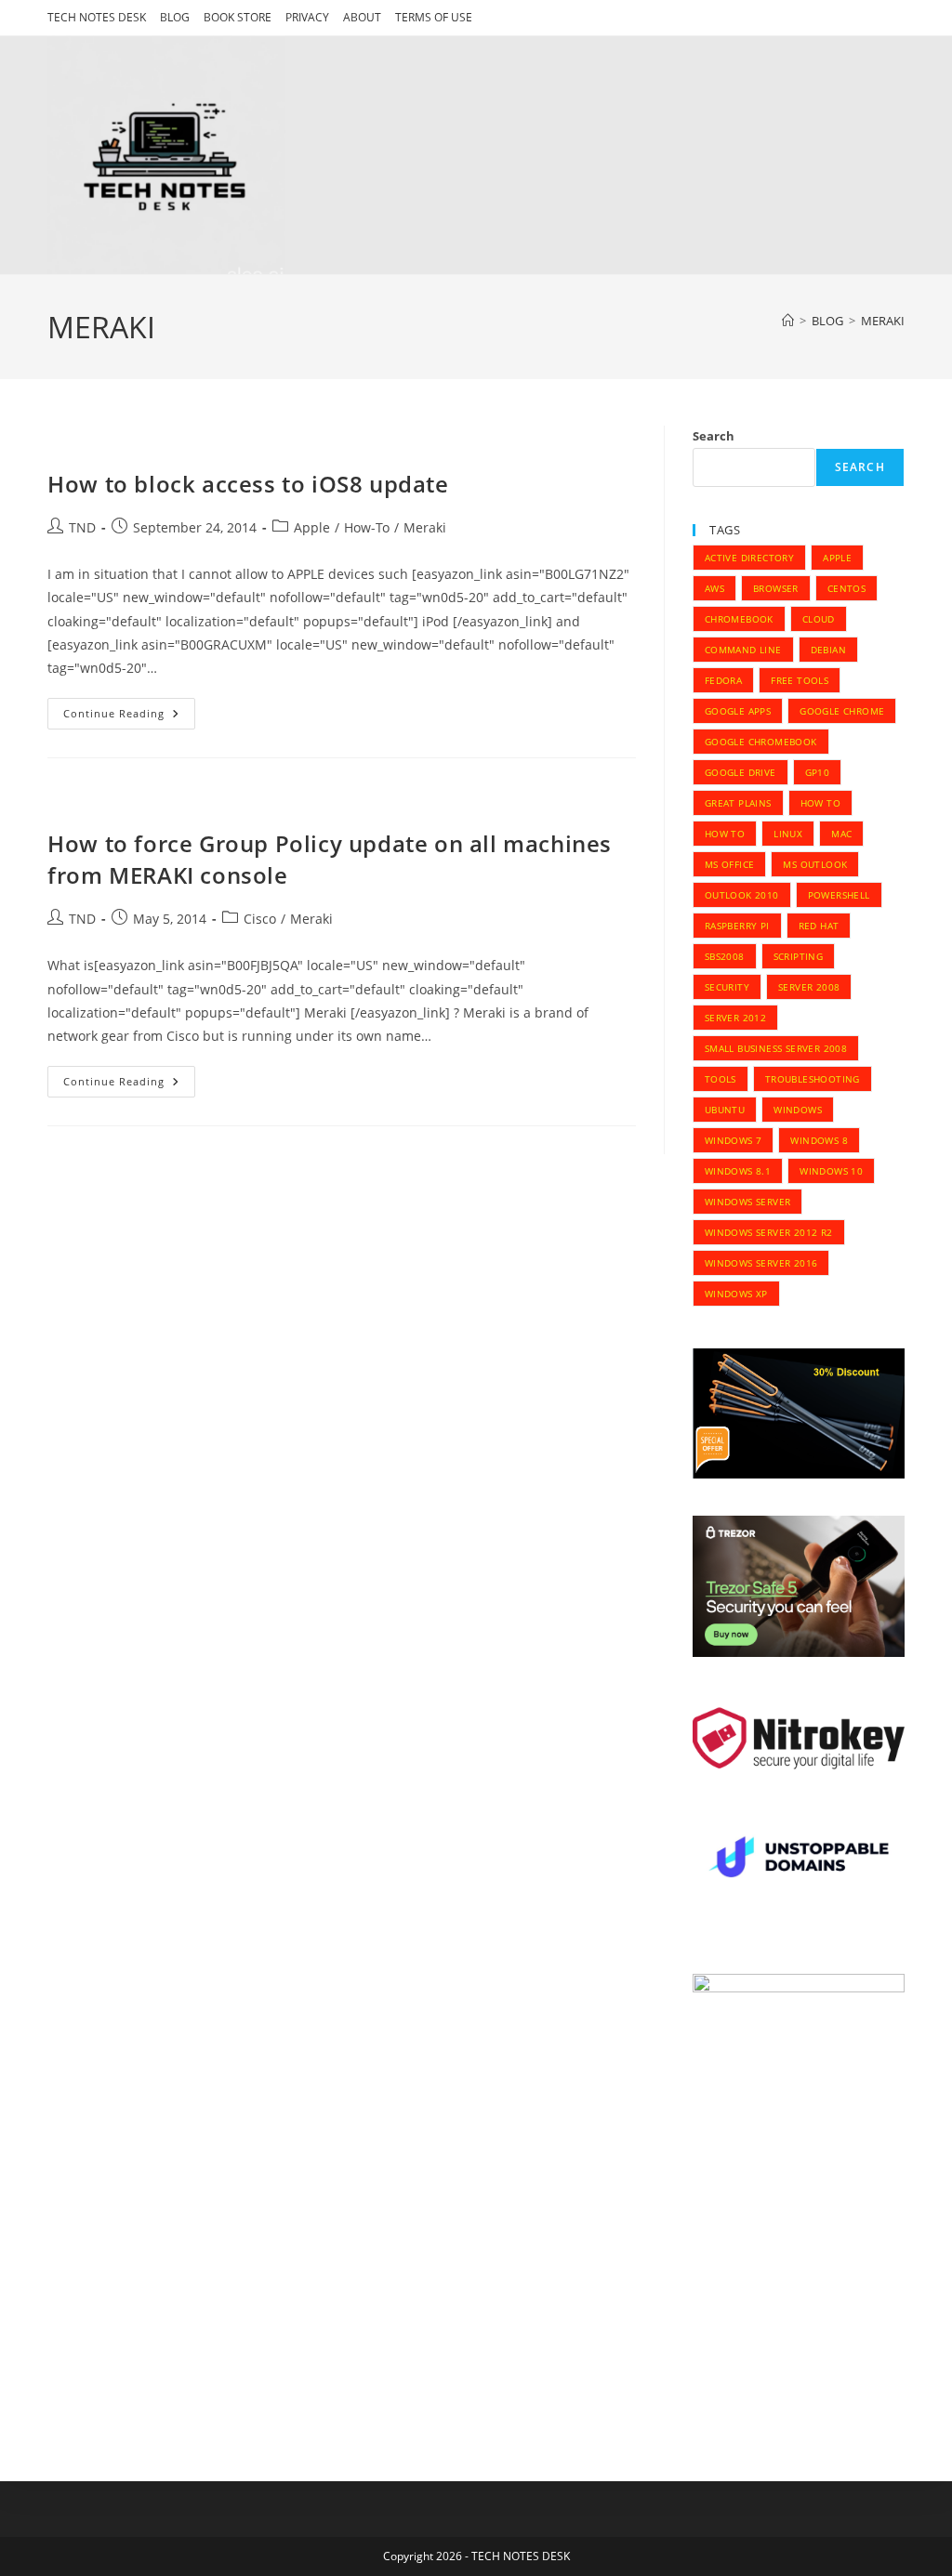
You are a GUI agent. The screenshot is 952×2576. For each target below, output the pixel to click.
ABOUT (362, 17)
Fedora (723, 680)
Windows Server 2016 (761, 1263)
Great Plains (738, 803)
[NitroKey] (799, 1737)
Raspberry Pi (737, 926)
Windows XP (736, 1294)
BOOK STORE (238, 17)
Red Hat (819, 926)
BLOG (175, 17)
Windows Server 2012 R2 (769, 1232)
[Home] (788, 321)
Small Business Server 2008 (776, 1048)
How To (820, 803)
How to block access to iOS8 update (248, 484)
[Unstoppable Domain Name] (799, 1859)
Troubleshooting (813, 1079)
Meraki (425, 527)
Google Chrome (842, 711)
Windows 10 (831, 1171)
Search (714, 436)
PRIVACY (307, 17)
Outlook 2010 (742, 895)
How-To (367, 527)
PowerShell (839, 895)
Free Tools (800, 680)
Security (727, 987)
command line (743, 650)
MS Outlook (815, 864)
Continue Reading (129, 717)
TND (82, 527)
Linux (788, 834)
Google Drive (740, 772)
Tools (721, 1079)
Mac (841, 834)
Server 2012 (735, 1018)
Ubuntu (725, 1110)
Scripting (799, 956)
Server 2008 (809, 987)
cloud (819, 619)
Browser (776, 588)
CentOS (846, 588)
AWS (714, 588)
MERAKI (883, 321)
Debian (828, 650)
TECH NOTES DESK (97, 17)
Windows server (748, 1202)
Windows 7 (734, 1140)
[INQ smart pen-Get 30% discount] (799, 1412)
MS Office (730, 864)
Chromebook (739, 619)
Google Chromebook (761, 742)
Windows (798, 1110)
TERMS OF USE (434, 17)
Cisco (260, 919)
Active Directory (749, 558)
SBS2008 (725, 956)
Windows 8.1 (738, 1171)
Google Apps (738, 711)
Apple (312, 527)
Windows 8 (819, 1140)
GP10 (818, 772)
